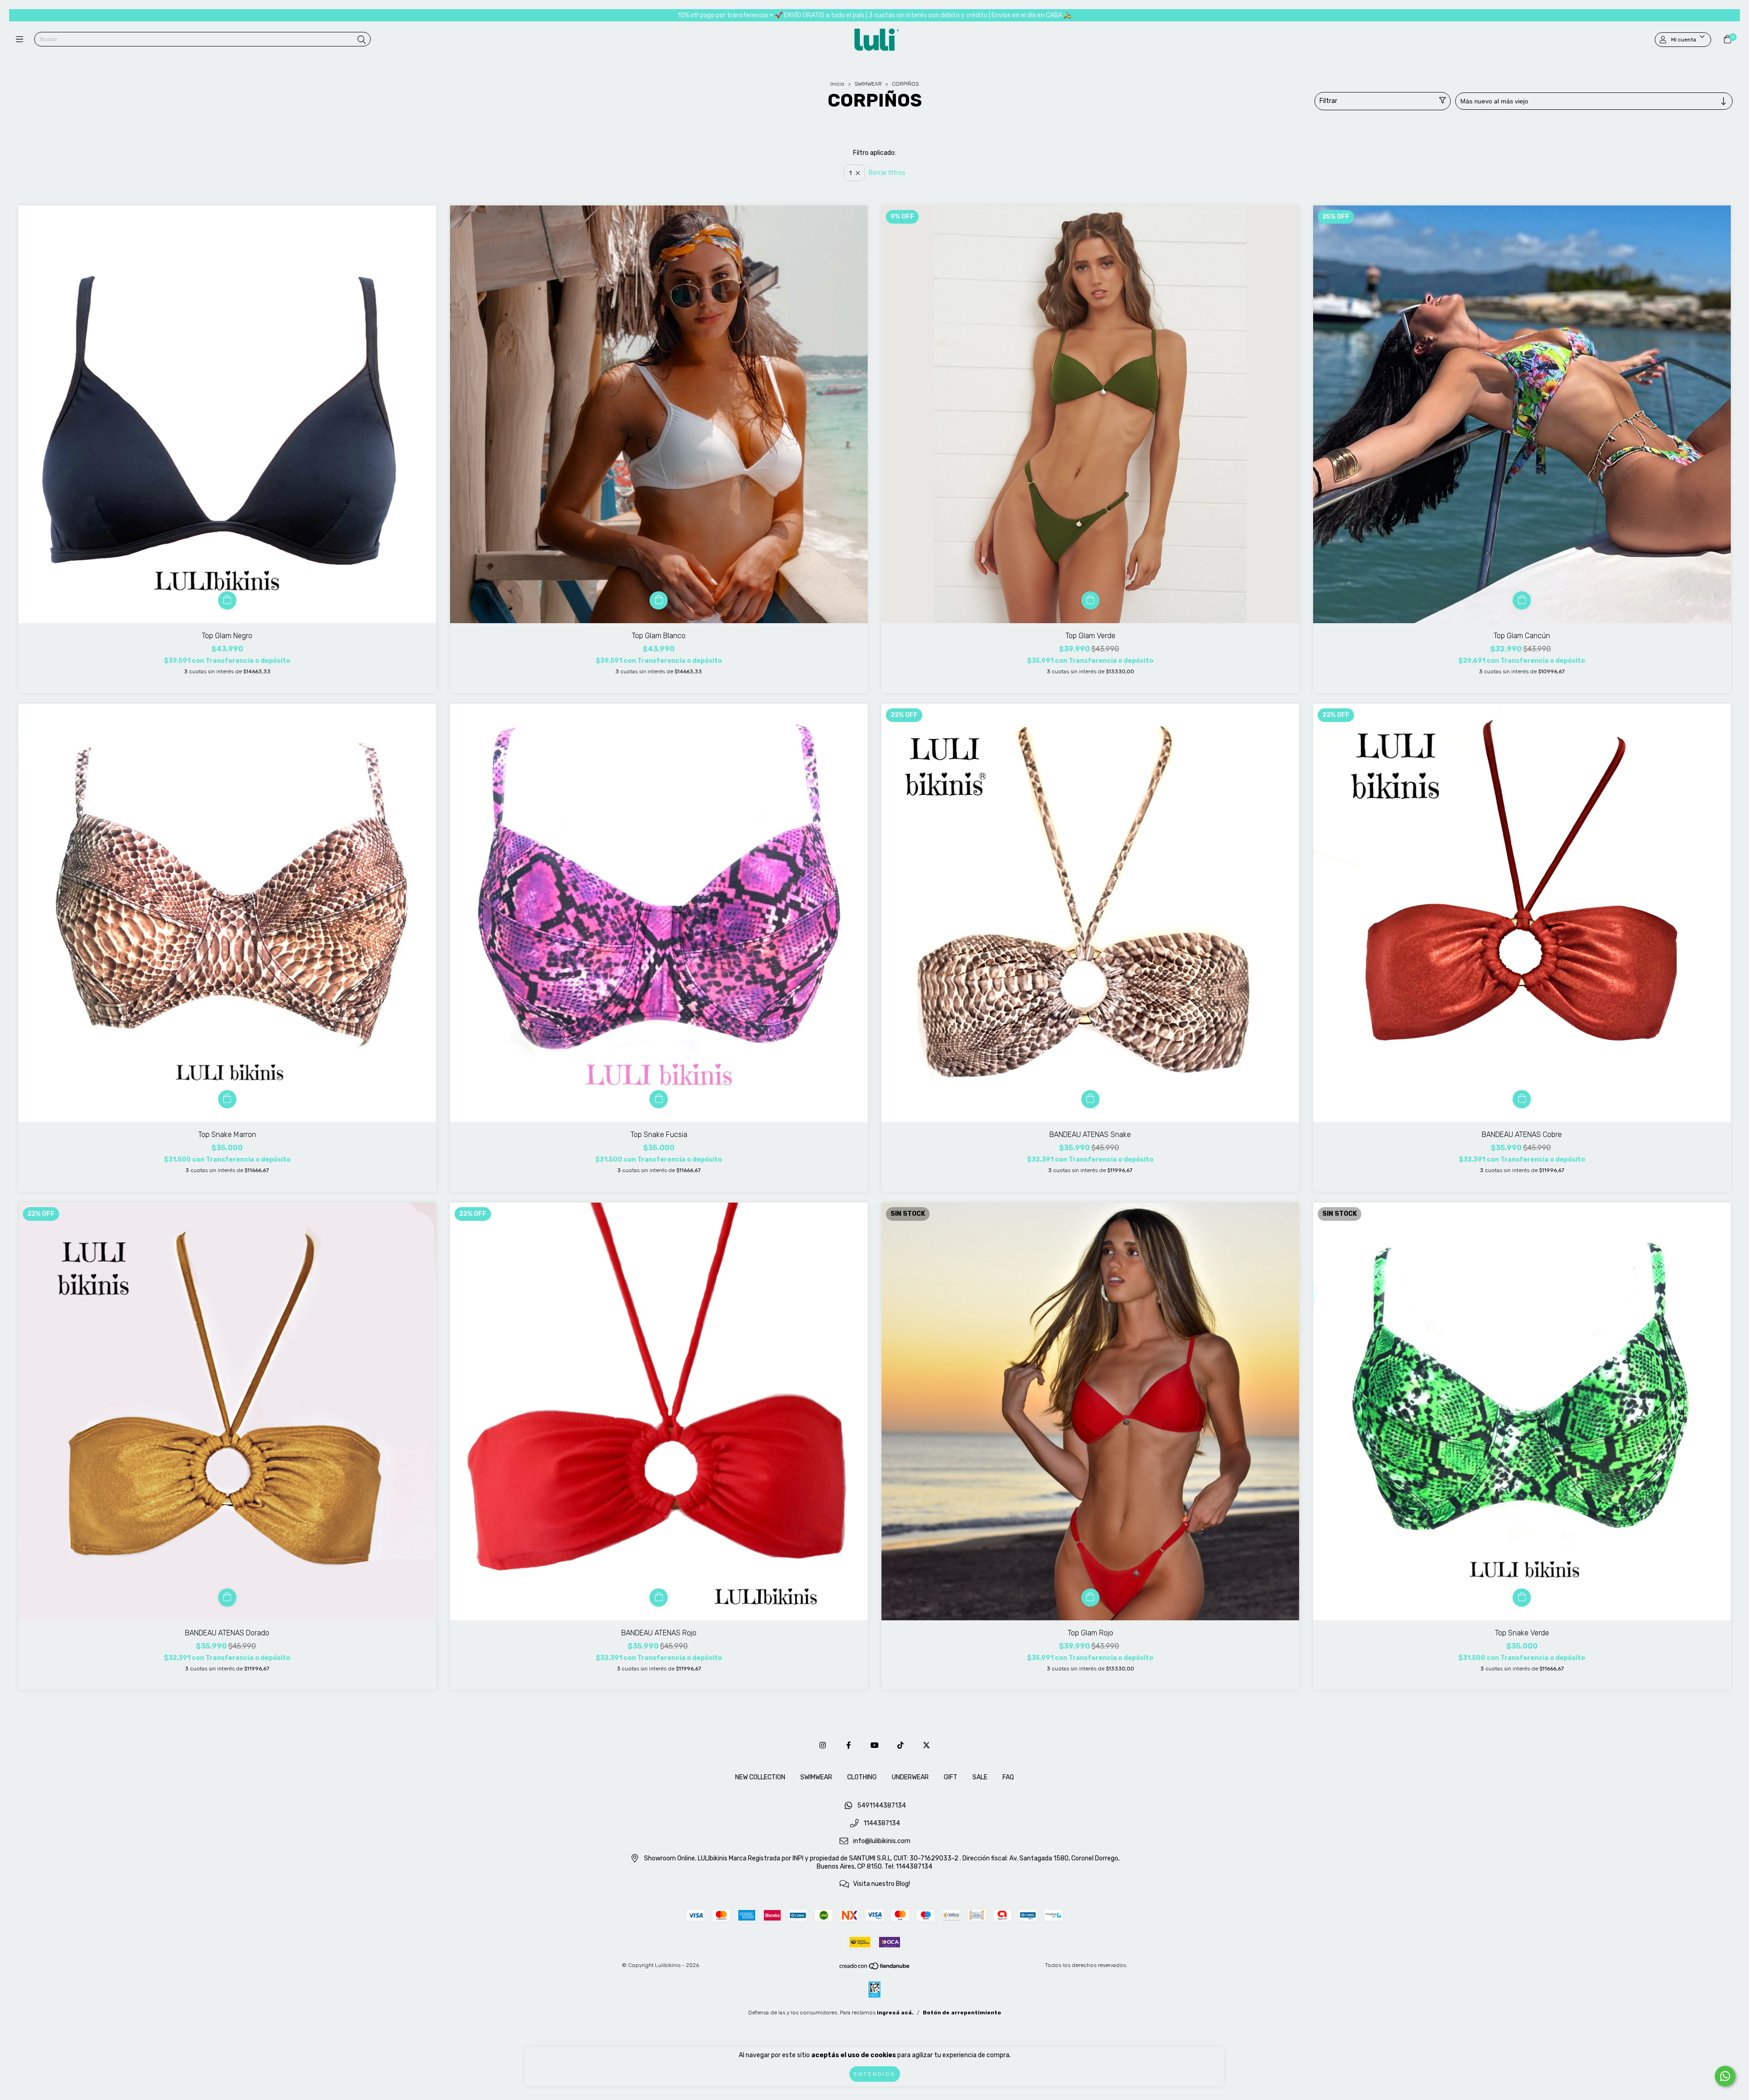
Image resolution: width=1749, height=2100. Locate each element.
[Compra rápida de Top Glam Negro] (227, 600)
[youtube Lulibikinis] (874, 1745)
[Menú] (22, 40)
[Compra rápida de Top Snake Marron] (227, 1099)
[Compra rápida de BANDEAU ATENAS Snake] (1090, 1099)
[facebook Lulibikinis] (849, 1745)
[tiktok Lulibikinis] (900, 1745)
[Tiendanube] (875, 1968)
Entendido (875, 2074)
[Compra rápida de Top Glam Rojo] (1090, 1598)
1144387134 (882, 1824)
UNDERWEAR (910, 1777)
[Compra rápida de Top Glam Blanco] (659, 600)
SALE (980, 1777)
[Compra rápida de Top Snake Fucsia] (659, 1099)
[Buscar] (362, 40)
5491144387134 (882, 1806)
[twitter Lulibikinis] (926, 1745)
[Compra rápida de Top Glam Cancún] (1522, 600)
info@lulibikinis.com (882, 1841)
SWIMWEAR (869, 84)
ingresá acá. (895, 2013)
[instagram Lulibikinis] (823, 1745)
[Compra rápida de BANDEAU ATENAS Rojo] (659, 1598)
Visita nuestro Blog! (882, 1884)
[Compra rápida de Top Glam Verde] (1090, 600)
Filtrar (1328, 101)
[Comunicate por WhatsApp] (1725, 2076)
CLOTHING (862, 1777)
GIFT (951, 1777)
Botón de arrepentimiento (962, 2013)
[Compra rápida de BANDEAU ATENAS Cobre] (1522, 1099)
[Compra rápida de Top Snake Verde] (1522, 1598)
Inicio (837, 84)
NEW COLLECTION (760, 1777)
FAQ (1008, 1777)
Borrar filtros (887, 173)
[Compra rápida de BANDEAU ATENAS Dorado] (227, 1598)
